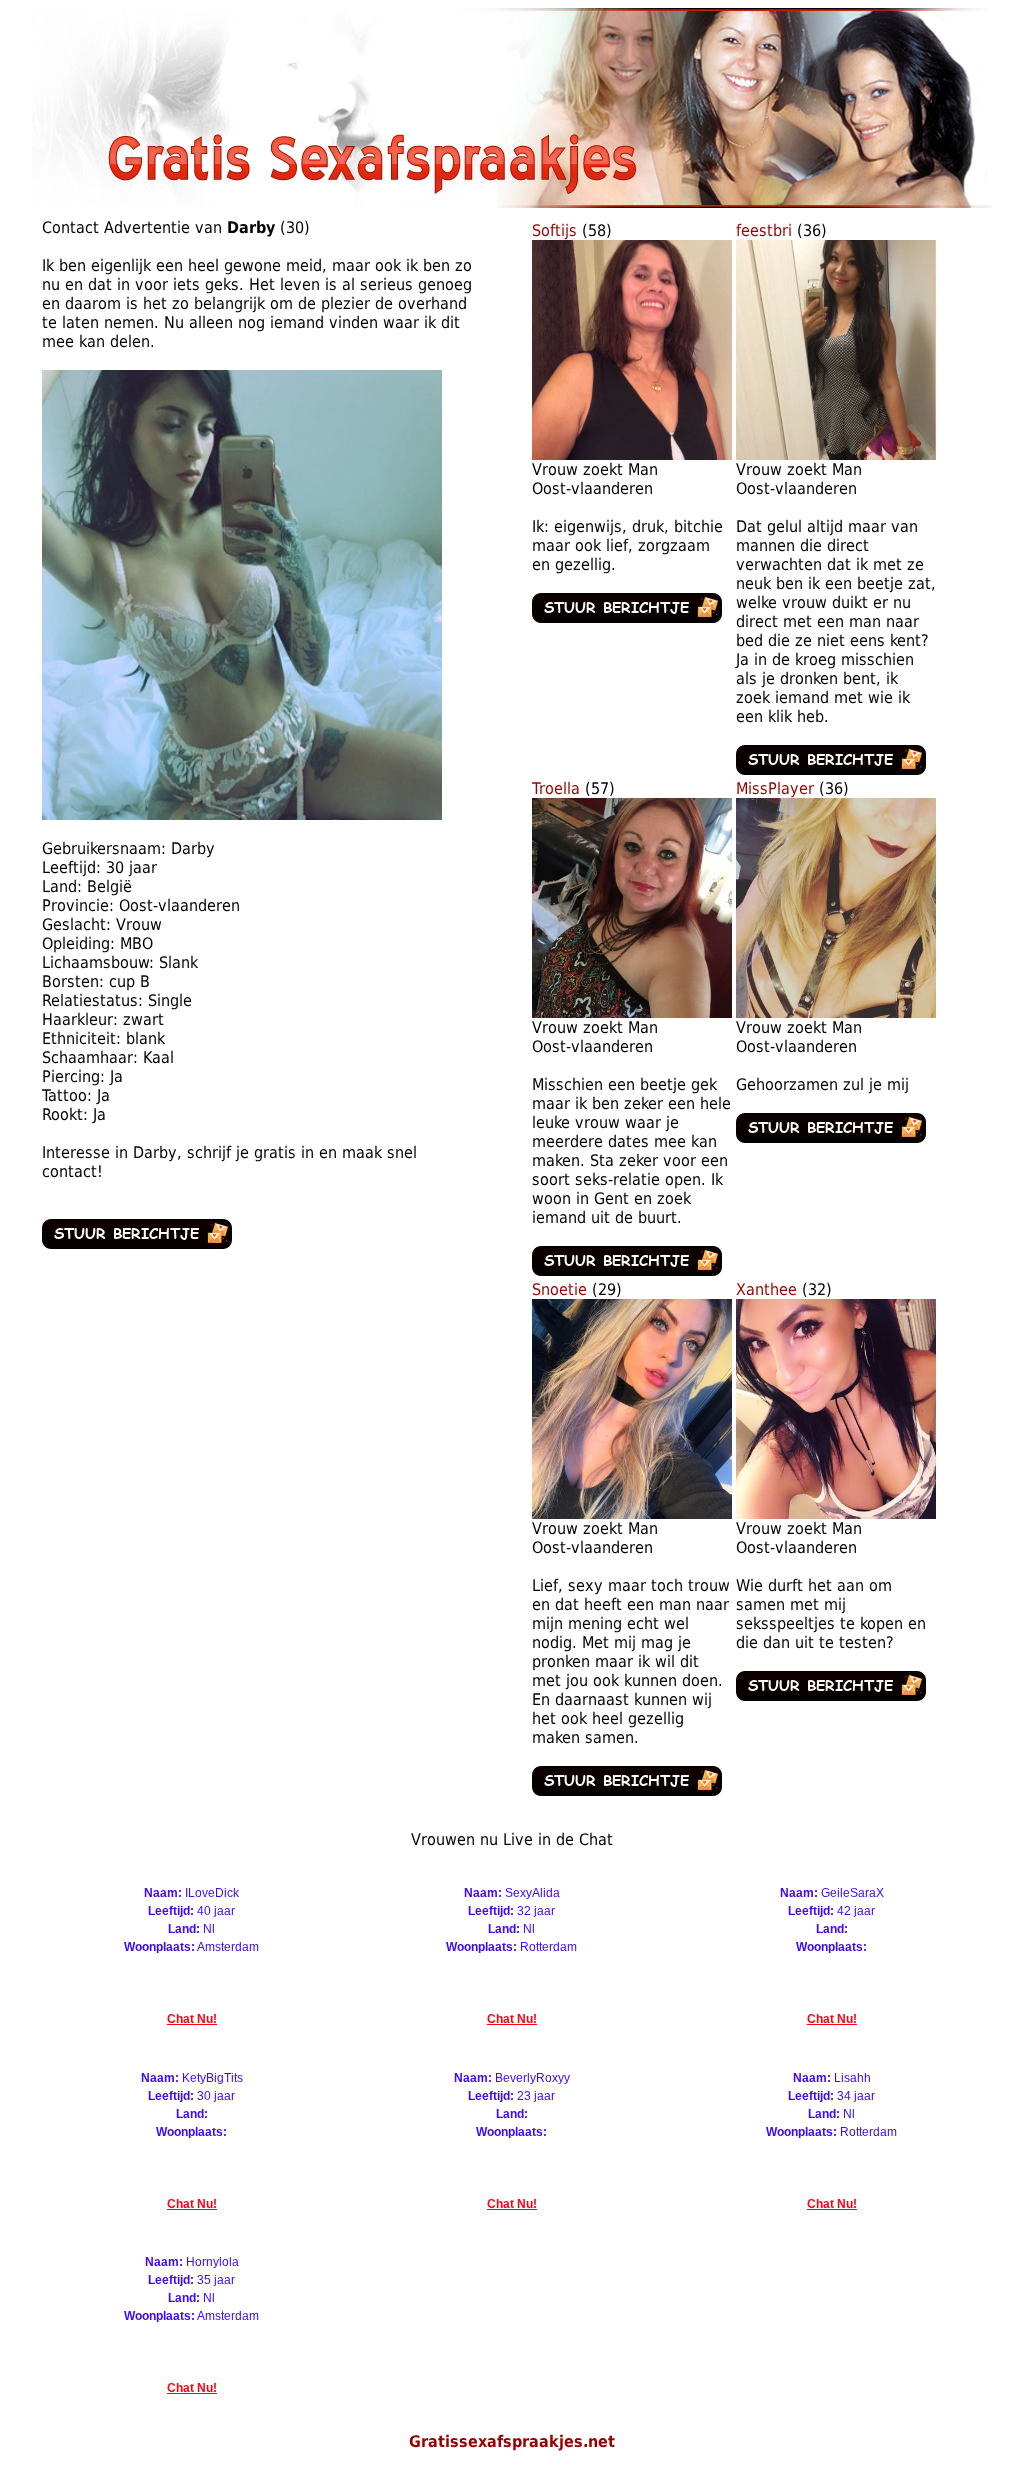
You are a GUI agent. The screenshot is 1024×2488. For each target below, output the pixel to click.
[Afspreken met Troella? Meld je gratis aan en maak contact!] (632, 1012)
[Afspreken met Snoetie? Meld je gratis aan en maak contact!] (632, 1513)
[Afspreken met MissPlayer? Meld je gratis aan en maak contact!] (836, 1012)
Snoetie (559, 1289)
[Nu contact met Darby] (137, 1243)
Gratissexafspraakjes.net (512, 2441)
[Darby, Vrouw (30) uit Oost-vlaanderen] (242, 814)
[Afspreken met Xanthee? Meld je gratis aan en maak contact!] (836, 1513)
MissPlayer (775, 788)
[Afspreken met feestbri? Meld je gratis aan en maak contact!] (836, 454)
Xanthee (766, 1289)
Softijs (554, 230)
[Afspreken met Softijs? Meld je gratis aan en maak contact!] (632, 454)
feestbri (764, 230)
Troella (556, 788)
